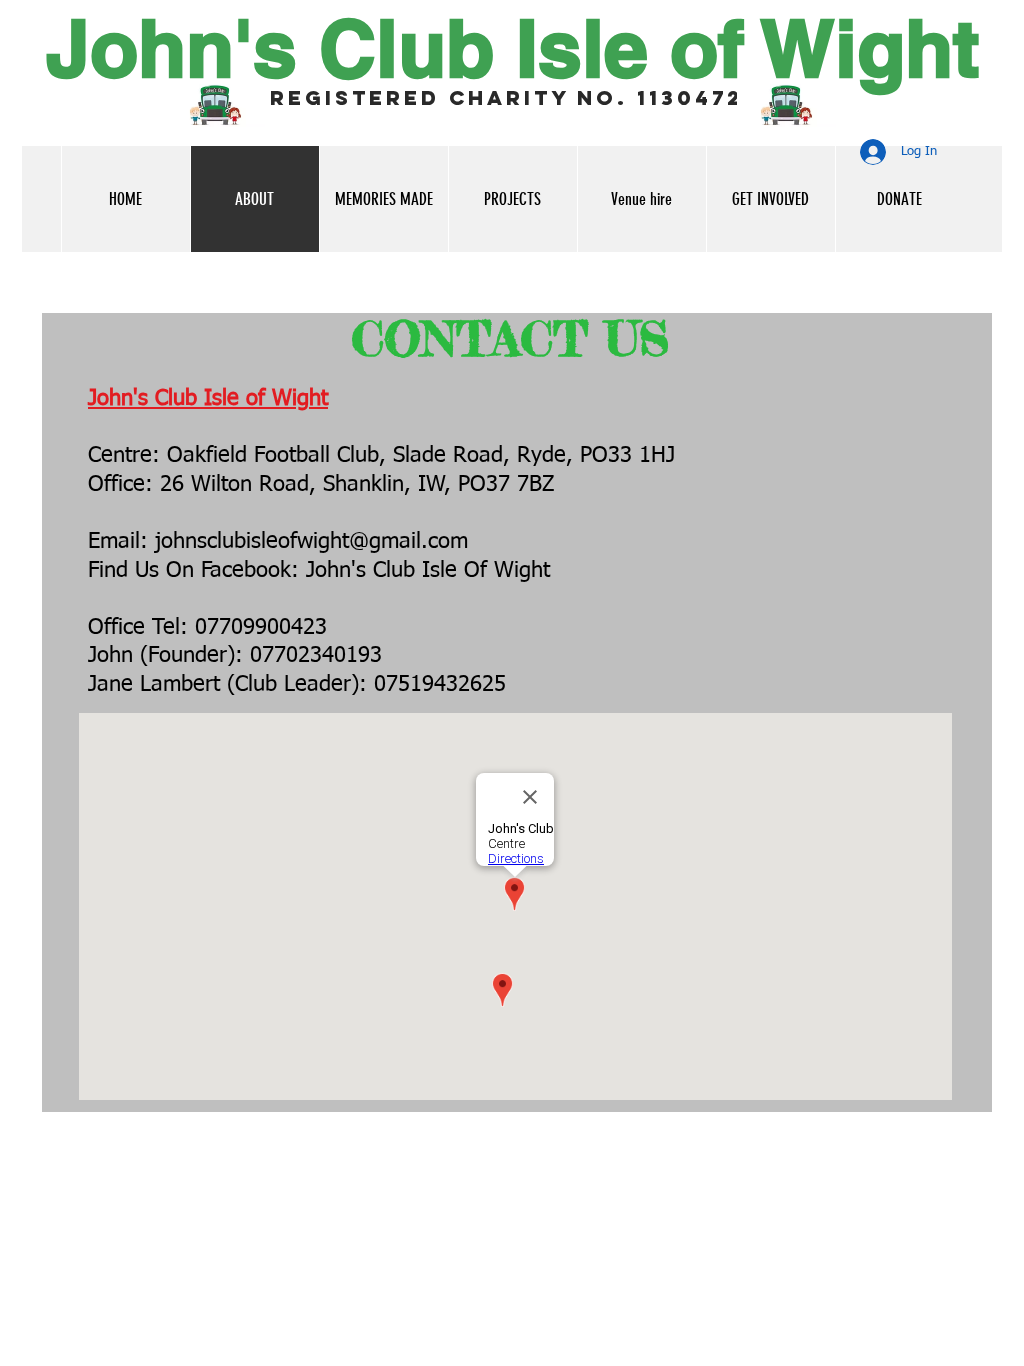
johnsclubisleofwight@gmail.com (311, 542)
